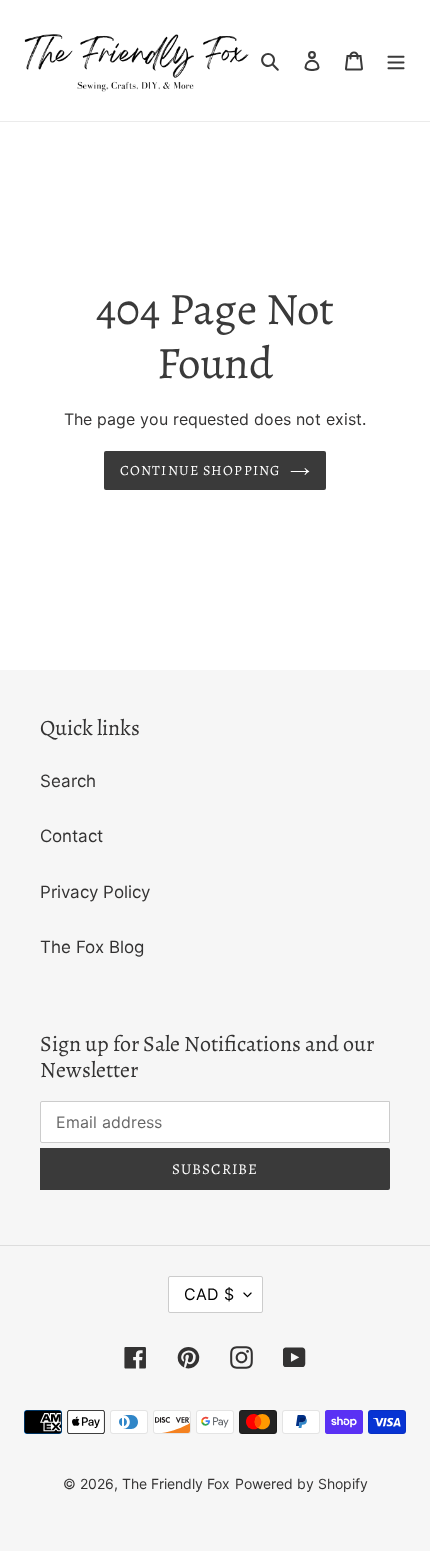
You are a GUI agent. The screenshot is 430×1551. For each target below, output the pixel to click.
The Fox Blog (92, 947)
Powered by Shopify (301, 1483)
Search (68, 781)
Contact (71, 836)
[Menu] (396, 61)
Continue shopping (200, 470)
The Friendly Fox (176, 1483)
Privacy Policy (95, 892)
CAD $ (209, 1294)
